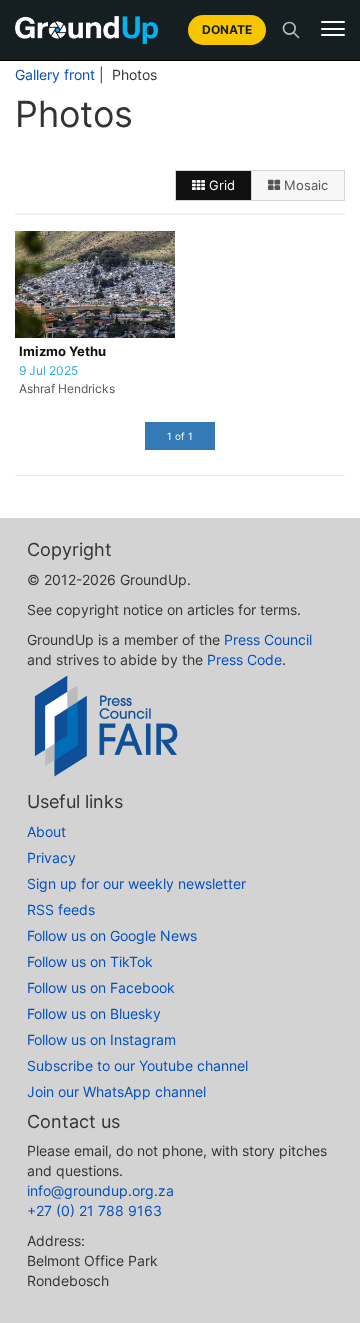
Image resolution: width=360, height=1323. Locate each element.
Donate (227, 29)
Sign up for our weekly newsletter (136, 883)
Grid (220, 185)
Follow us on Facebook (101, 987)
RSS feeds (61, 909)
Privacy (51, 857)
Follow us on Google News (112, 935)
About (46, 831)
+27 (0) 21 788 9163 (94, 1210)
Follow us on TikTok (90, 961)
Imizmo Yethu (62, 351)
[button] (333, 29)
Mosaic (304, 185)
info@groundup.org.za (100, 1190)
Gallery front (55, 75)
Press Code (244, 659)
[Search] (291, 30)
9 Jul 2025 (48, 371)
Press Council (268, 639)
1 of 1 (180, 436)
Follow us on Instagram (101, 1039)
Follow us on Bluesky (94, 1013)
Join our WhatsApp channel (116, 1091)
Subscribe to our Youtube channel (137, 1065)
